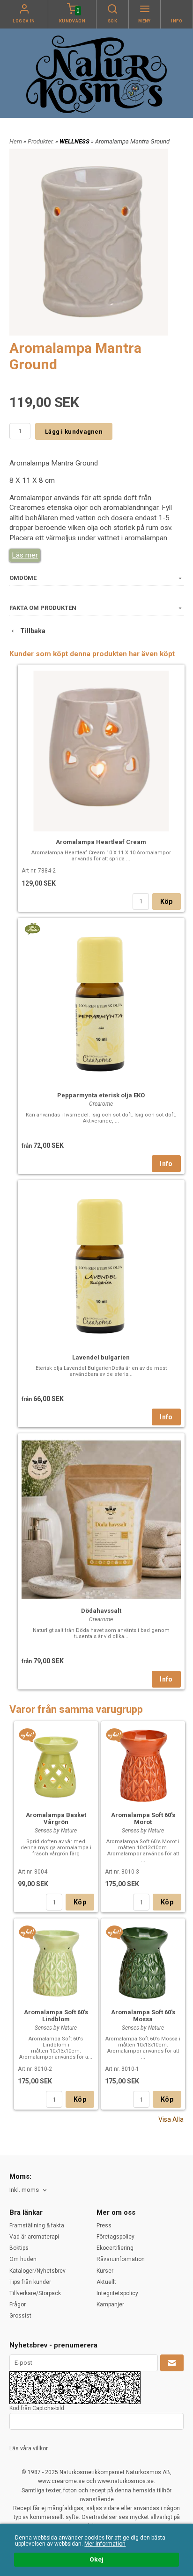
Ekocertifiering (115, 2248)
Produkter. (41, 141)
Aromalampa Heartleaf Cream (101, 842)
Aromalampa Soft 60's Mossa (143, 2016)
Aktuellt (106, 2282)
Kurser (105, 2271)
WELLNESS (75, 141)
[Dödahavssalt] (101, 1519)
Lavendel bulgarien (101, 1357)
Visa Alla (171, 2119)
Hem (16, 141)
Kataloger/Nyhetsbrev (37, 2271)
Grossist (20, 2316)
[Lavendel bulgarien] (101, 1265)
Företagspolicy (115, 2237)
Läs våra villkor (29, 2448)
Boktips (19, 2248)
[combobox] (29, 2190)
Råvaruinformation (121, 2259)
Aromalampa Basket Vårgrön (56, 1818)
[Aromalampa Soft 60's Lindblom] (27, 1932)
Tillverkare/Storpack (35, 2293)
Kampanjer (110, 2304)
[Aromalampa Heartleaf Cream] (101, 750)
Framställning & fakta (37, 2225)
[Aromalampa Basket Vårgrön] (27, 1735)
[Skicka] (172, 2363)
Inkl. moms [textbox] (24, 2190)
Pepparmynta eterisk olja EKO (101, 1095)
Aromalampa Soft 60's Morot (143, 1818)
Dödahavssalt (101, 1611)
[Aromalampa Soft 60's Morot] (115, 1735)
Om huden (23, 2259)
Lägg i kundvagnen (74, 432)
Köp (167, 902)
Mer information (105, 2544)
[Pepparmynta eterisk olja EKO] (32, 928)
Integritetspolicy (117, 2293)
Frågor (18, 2304)
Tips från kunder (30, 2282)
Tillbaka (31, 631)
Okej (96, 2559)
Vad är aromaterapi (34, 2237)
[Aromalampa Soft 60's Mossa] (115, 1932)
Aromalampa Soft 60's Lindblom (56, 2016)
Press (104, 2225)
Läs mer (25, 555)
